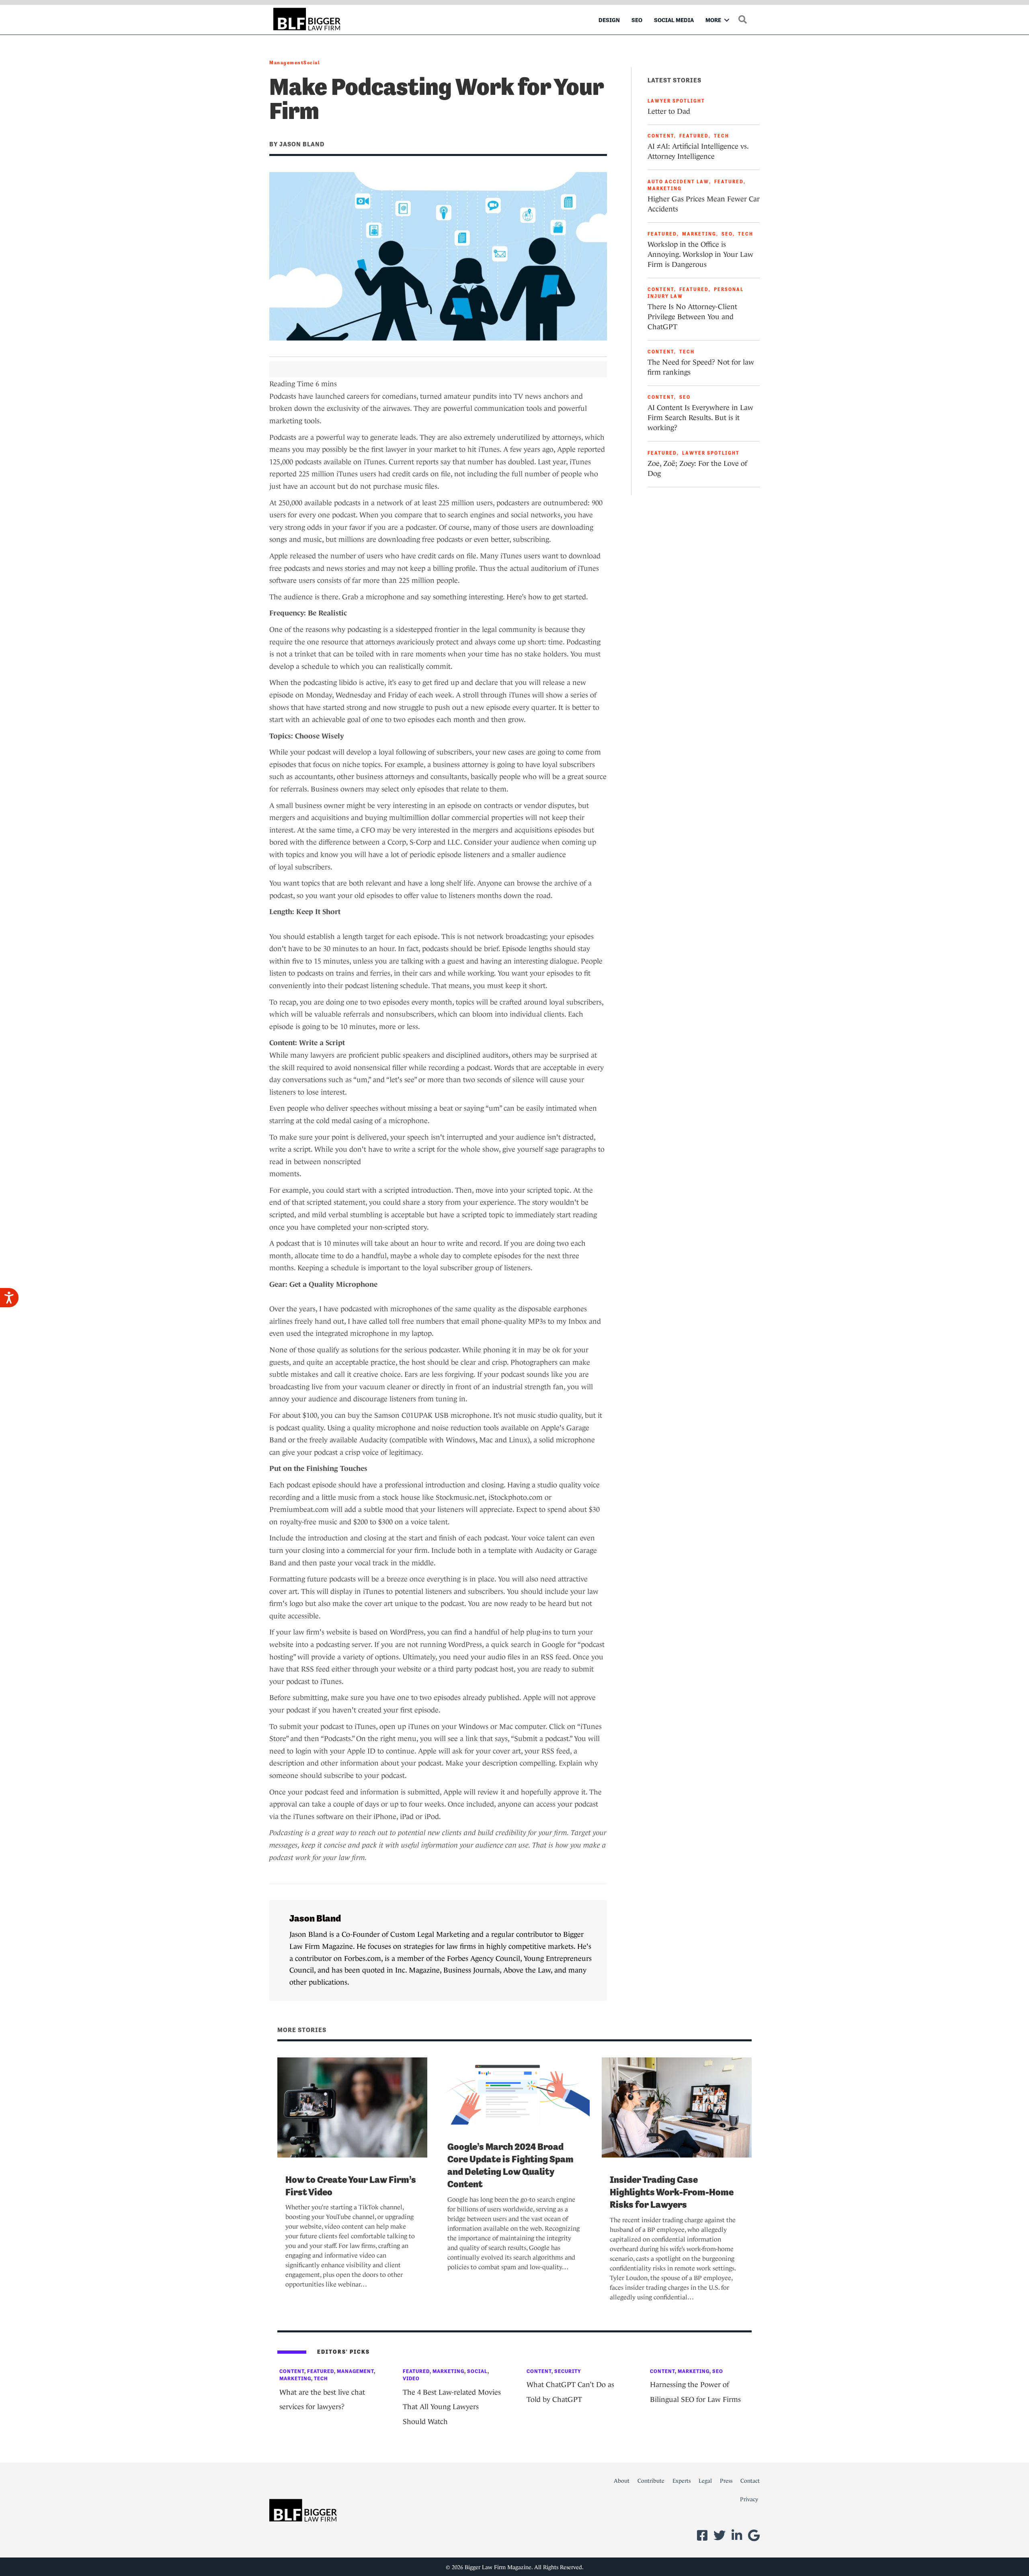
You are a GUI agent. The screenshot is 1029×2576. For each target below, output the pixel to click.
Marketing (665, 189)
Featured (694, 136)
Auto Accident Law (678, 182)
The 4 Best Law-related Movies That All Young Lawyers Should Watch (452, 2407)
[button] (727, 20)
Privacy (749, 2499)
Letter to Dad (669, 111)
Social (312, 63)
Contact (750, 2481)
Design (609, 20)
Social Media (674, 20)
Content (661, 136)
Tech (722, 136)
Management (286, 63)
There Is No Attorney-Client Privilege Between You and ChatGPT (692, 317)
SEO (637, 20)
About (622, 2481)
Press (726, 2481)
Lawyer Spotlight (676, 101)
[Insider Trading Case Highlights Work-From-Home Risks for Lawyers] (677, 2107)
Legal (705, 2481)
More (713, 20)
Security (568, 2371)
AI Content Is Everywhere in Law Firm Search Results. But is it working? (700, 418)
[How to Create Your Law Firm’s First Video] (352, 2107)
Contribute (651, 2481)
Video (411, 2378)
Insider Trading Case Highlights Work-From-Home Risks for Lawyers (672, 2192)
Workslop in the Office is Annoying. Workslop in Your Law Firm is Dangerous (700, 254)
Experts (682, 2481)
